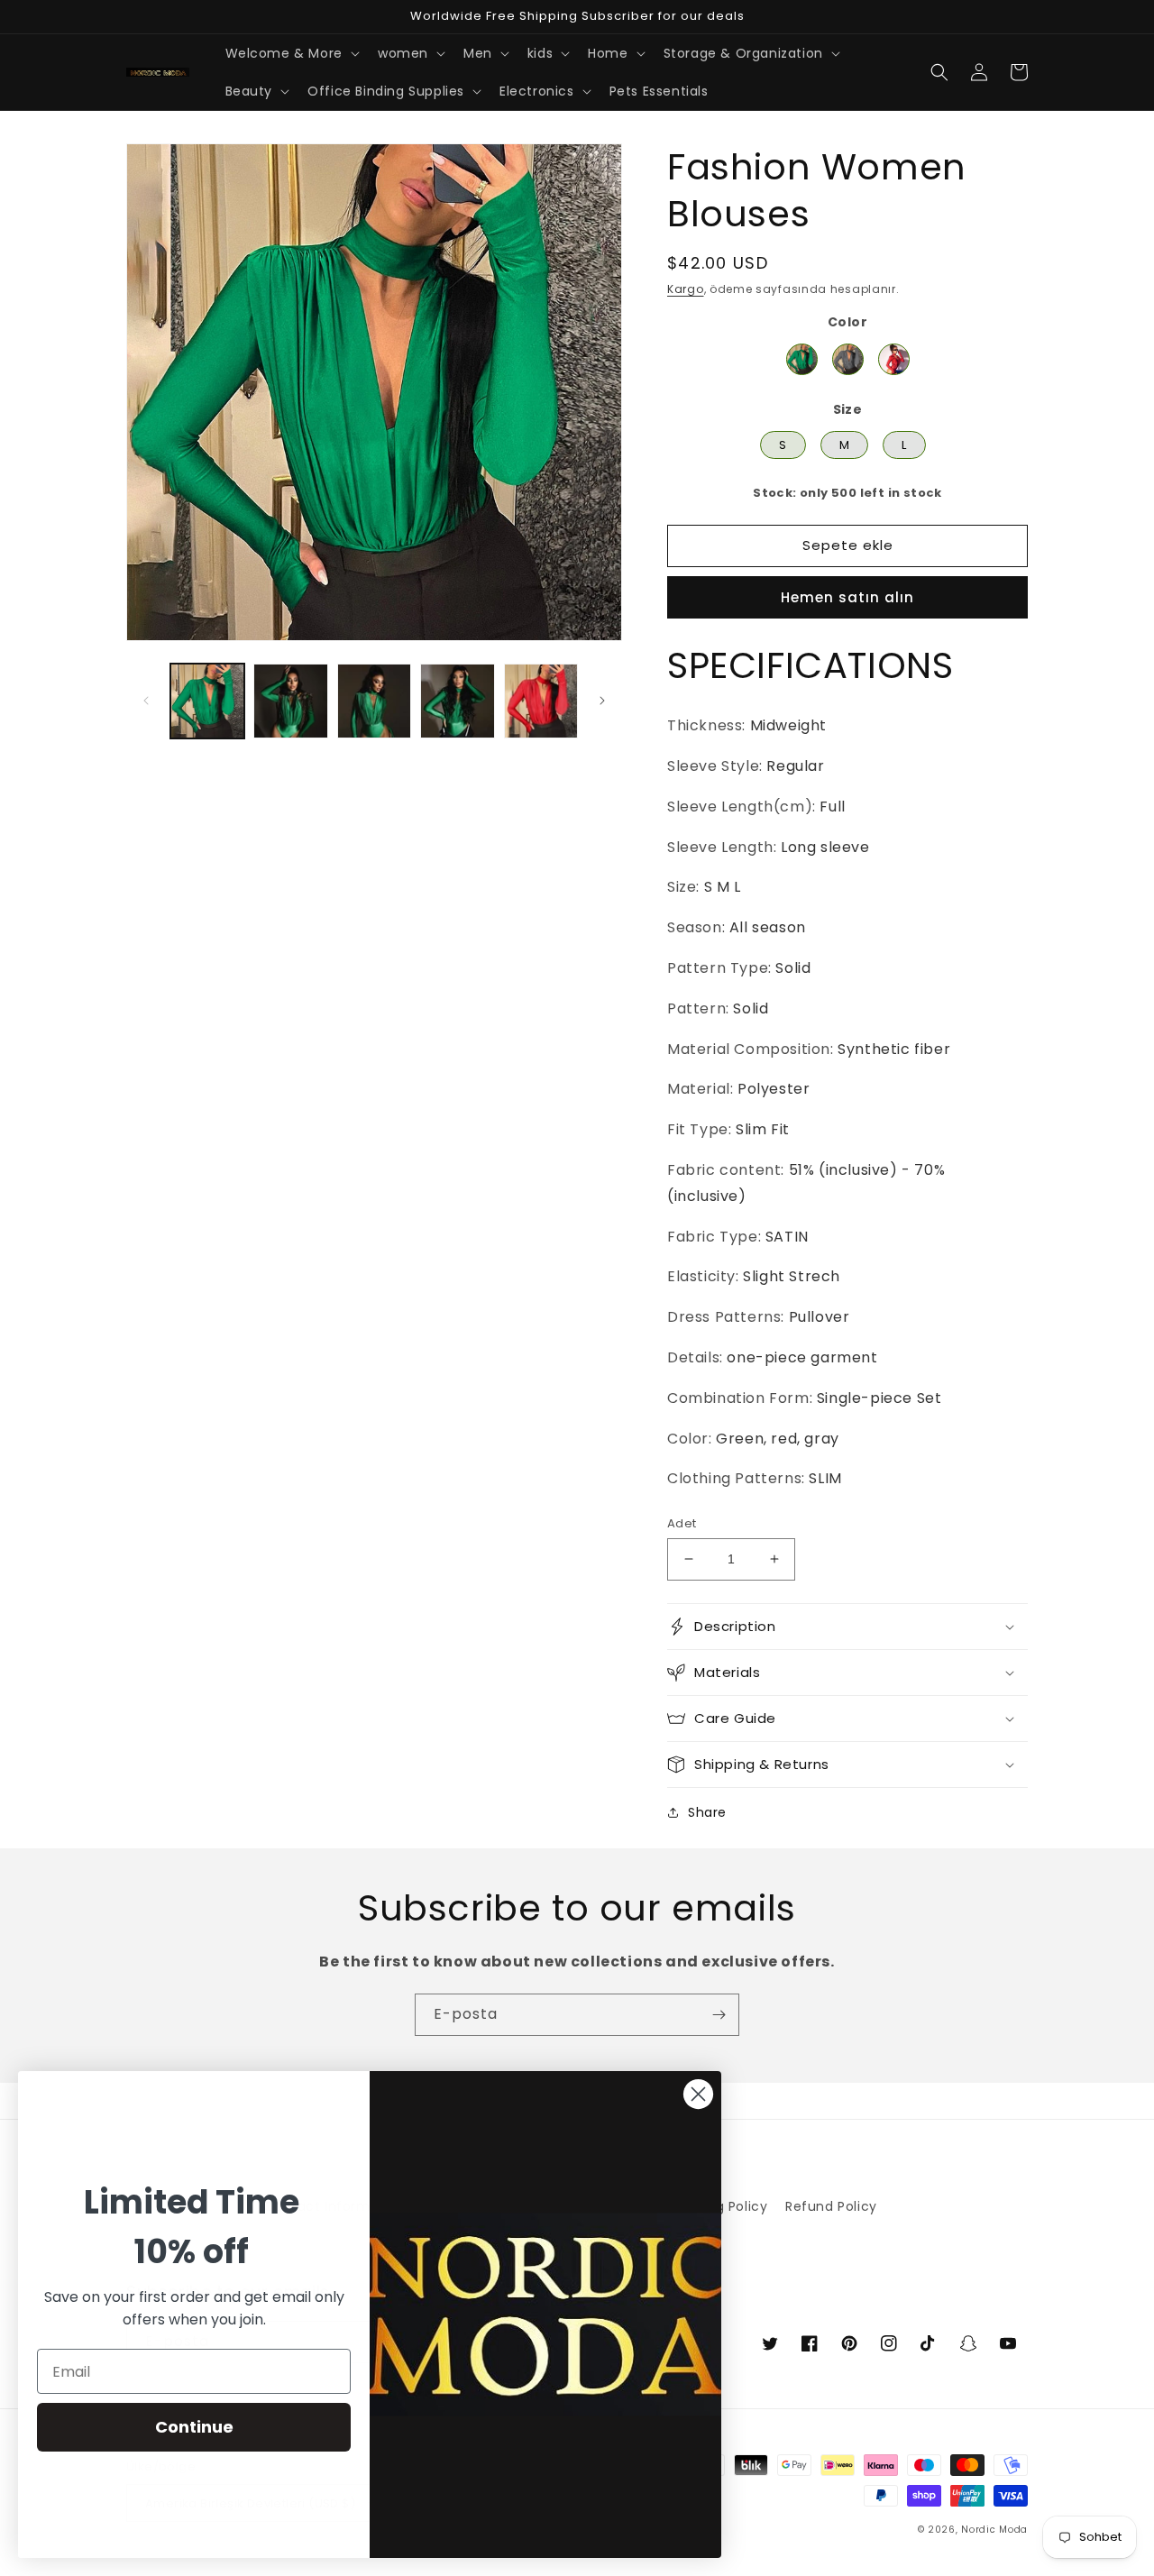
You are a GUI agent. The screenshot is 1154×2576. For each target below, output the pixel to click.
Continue (194, 2427)
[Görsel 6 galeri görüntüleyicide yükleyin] (457, 701)
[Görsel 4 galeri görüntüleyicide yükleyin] (290, 701)
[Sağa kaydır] (602, 701)
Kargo (686, 289)
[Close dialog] (698, 2094)
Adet (682, 1523)
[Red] (894, 359)
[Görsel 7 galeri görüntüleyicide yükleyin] (541, 701)
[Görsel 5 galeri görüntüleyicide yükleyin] (374, 701)
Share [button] (707, 1812)
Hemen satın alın (847, 597)
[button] (291, 53)
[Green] (802, 359)
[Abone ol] (719, 2015)
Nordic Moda (994, 2530)
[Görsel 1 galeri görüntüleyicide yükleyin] (207, 701)
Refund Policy (831, 2206)
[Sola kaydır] (146, 701)
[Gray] (848, 359)
